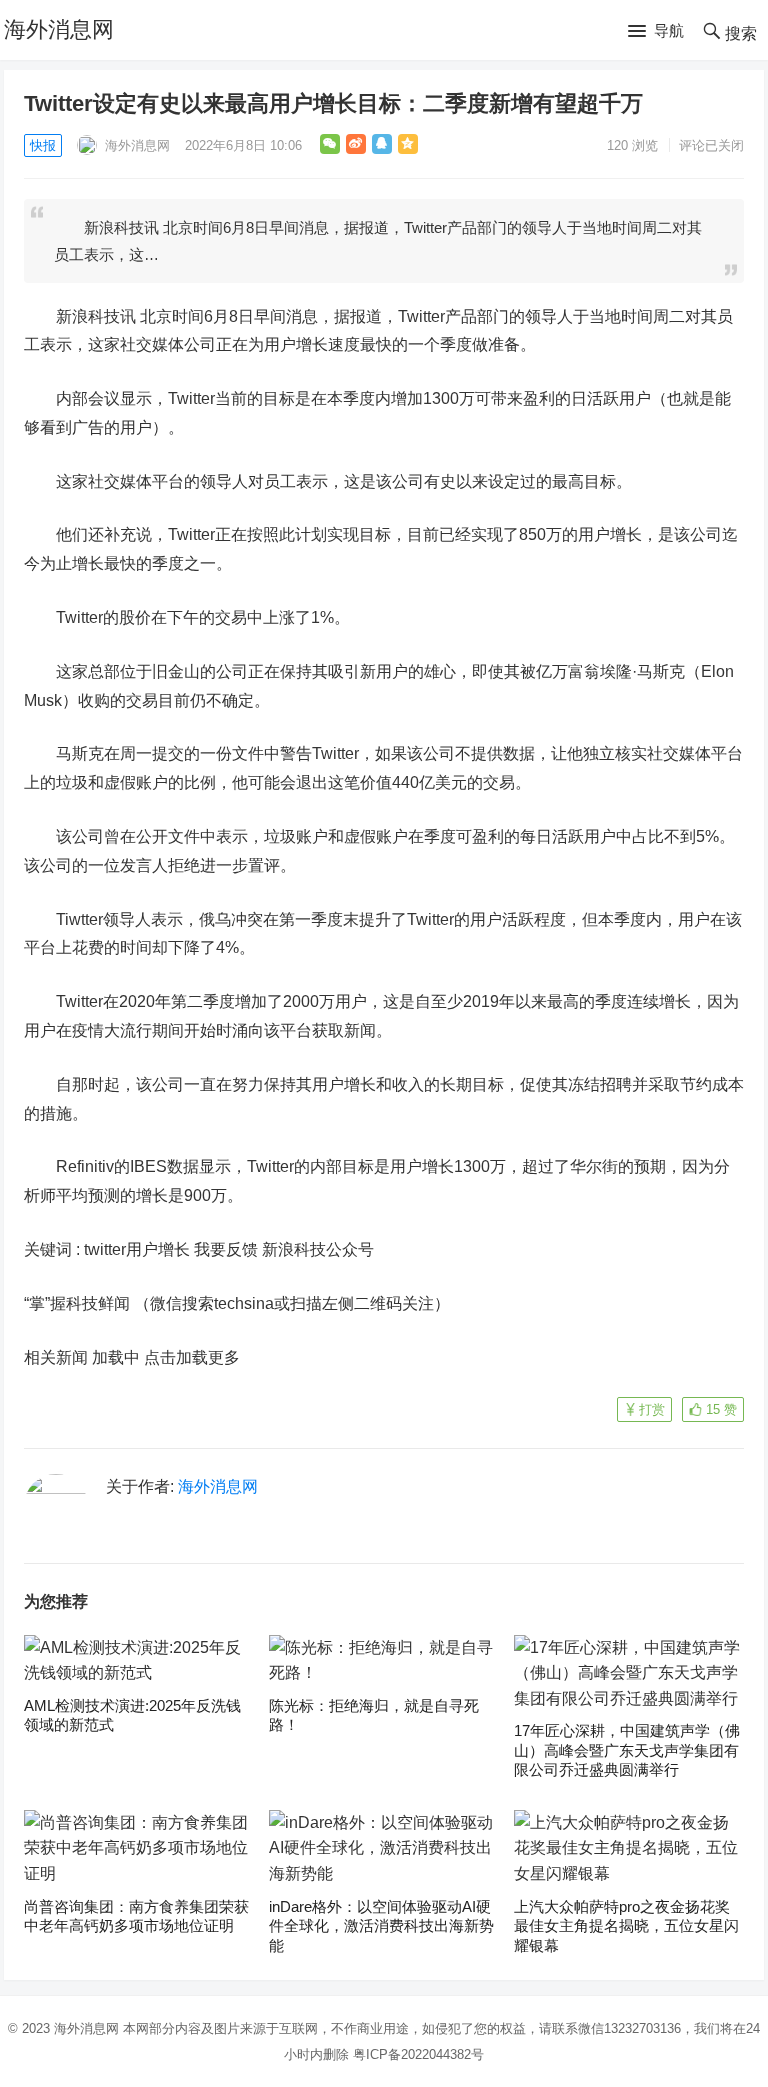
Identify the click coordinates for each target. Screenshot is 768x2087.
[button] (656, 32)
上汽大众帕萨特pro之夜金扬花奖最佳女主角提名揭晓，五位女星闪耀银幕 (626, 1926)
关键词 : (54, 1249)
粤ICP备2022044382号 (418, 2054)
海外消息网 (59, 29)
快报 (43, 145)
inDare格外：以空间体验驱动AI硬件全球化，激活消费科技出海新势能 (381, 1926)
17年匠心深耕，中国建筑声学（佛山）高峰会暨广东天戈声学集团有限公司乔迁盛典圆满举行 (627, 1750)
